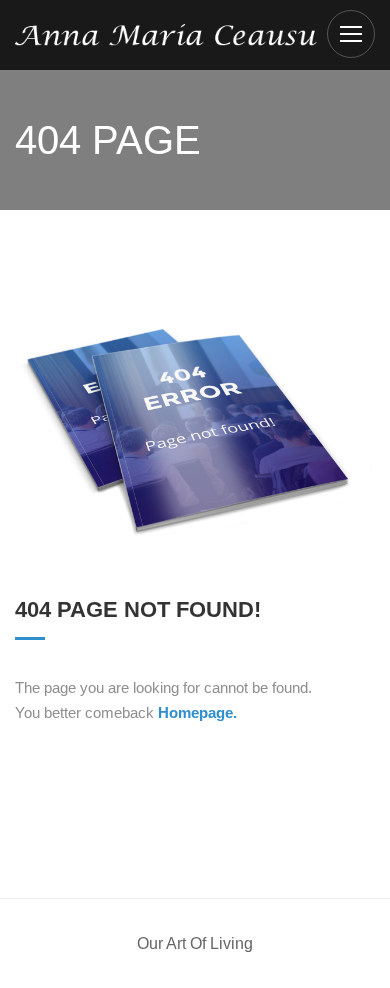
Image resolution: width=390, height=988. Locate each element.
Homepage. (197, 712)
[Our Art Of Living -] (166, 33)
